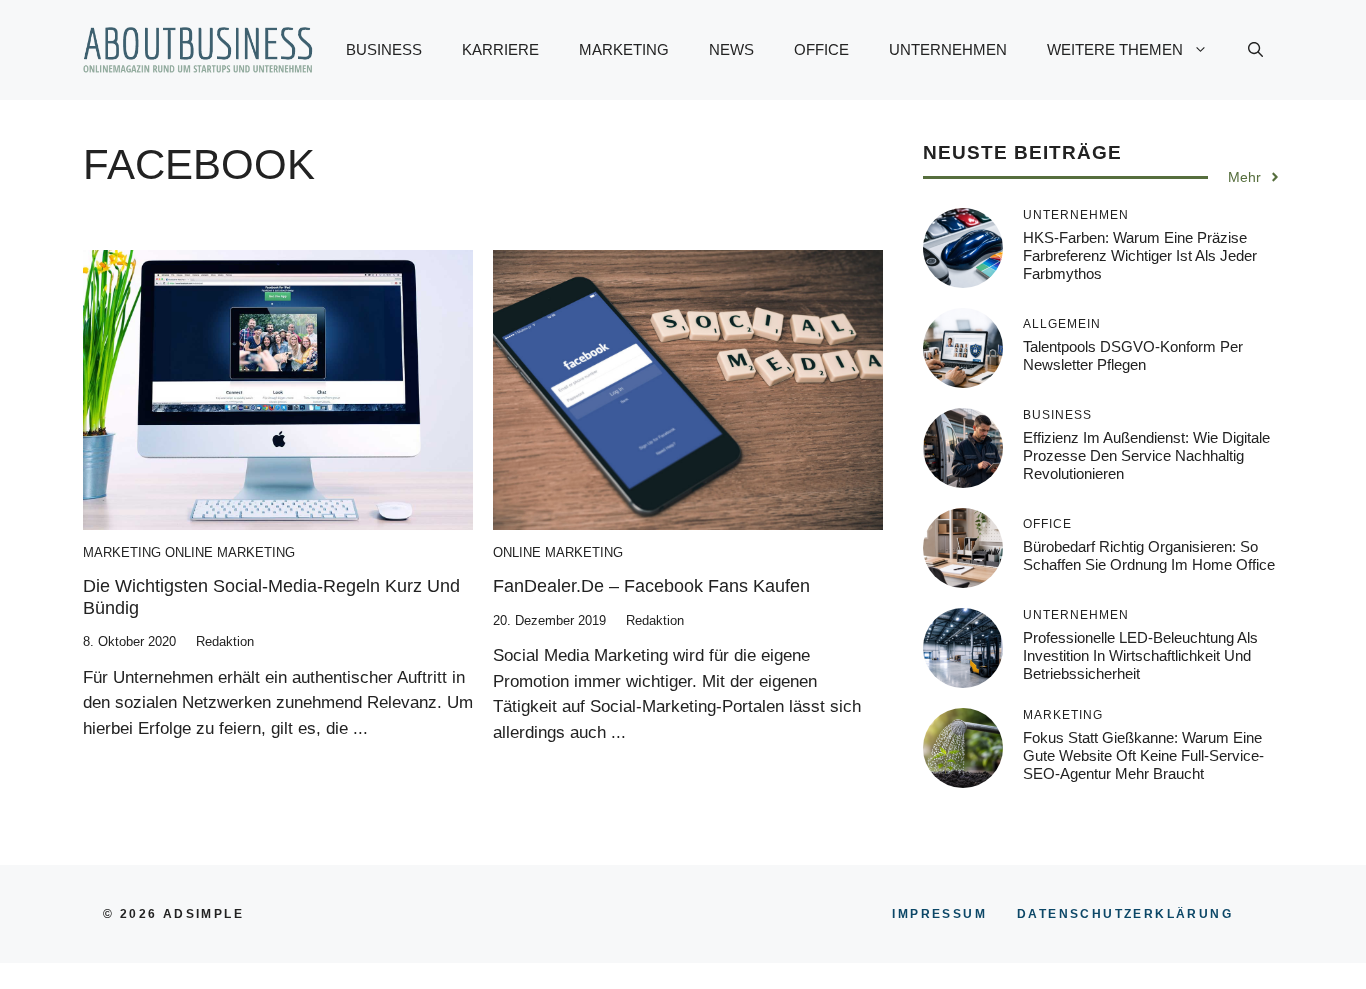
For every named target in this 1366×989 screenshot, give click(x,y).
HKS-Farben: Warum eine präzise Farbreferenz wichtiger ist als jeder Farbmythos (1140, 254)
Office (821, 49)
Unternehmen (948, 49)
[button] (1255, 50)
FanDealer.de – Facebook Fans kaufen (651, 586)
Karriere (500, 49)
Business (384, 49)
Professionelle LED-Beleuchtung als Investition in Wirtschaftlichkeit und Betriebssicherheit (1140, 654)
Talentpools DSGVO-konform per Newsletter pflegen (1133, 354)
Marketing (624, 49)
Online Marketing (230, 552)
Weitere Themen (1115, 49)
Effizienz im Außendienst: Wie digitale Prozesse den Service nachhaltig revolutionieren (1146, 454)
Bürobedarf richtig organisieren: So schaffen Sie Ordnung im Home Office (1149, 554)
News (731, 49)
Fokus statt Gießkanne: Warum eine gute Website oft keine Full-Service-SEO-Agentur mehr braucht (1143, 754)
